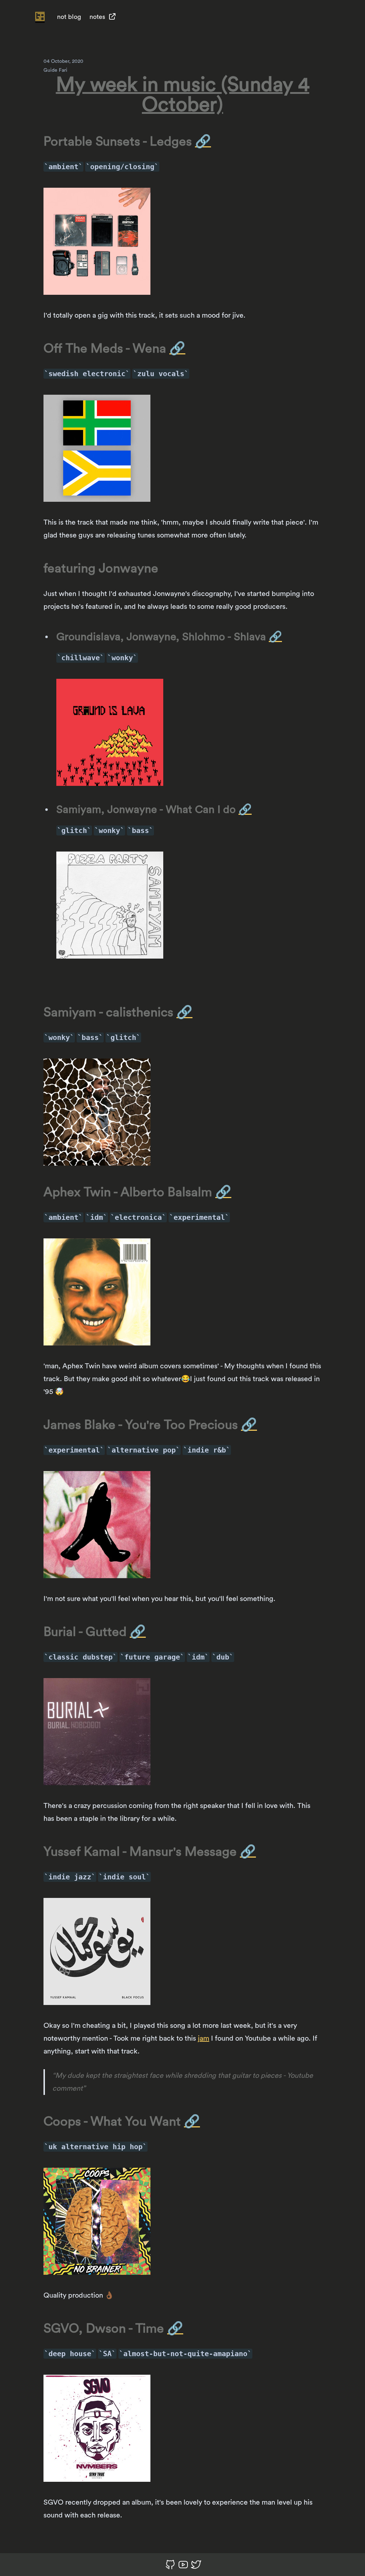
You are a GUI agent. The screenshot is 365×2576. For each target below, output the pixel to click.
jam (204, 2039)
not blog (69, 17)
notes (97, 17)
